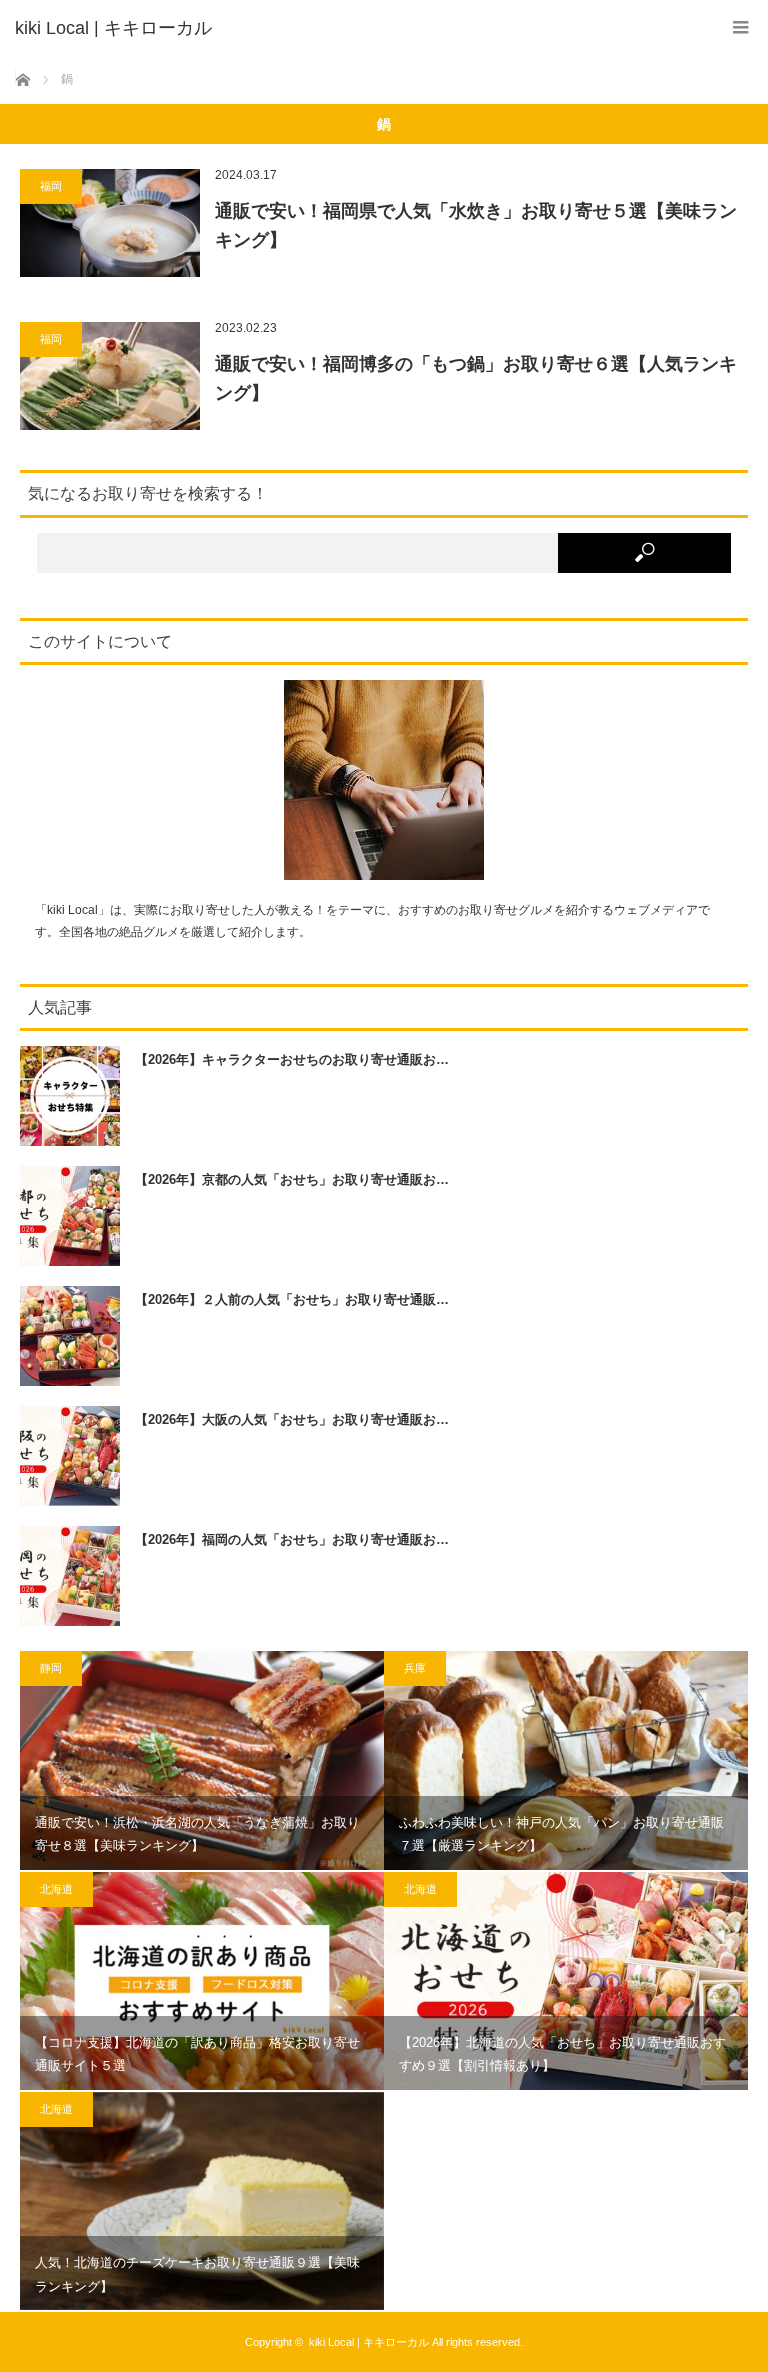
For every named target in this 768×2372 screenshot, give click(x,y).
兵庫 (415, 1668)
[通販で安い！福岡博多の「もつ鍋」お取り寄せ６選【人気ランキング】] (110, 376)
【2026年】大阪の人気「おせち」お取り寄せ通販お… (292, 1419)
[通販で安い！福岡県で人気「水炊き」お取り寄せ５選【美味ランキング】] (110, 223)
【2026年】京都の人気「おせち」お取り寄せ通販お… (292, 1179)
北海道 (56, 1889)
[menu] (740, 27)
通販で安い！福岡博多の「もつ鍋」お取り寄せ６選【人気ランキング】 (476, 378)
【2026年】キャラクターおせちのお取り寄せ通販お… (292, 1059)
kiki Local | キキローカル (369, 2342)
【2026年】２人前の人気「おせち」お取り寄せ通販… (292, 1299)
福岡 (51, 186)
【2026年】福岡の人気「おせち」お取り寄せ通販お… (292, 1539)
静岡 (51, 1668)
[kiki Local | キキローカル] (354, 28)
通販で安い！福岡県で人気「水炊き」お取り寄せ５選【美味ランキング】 (476, 225)
